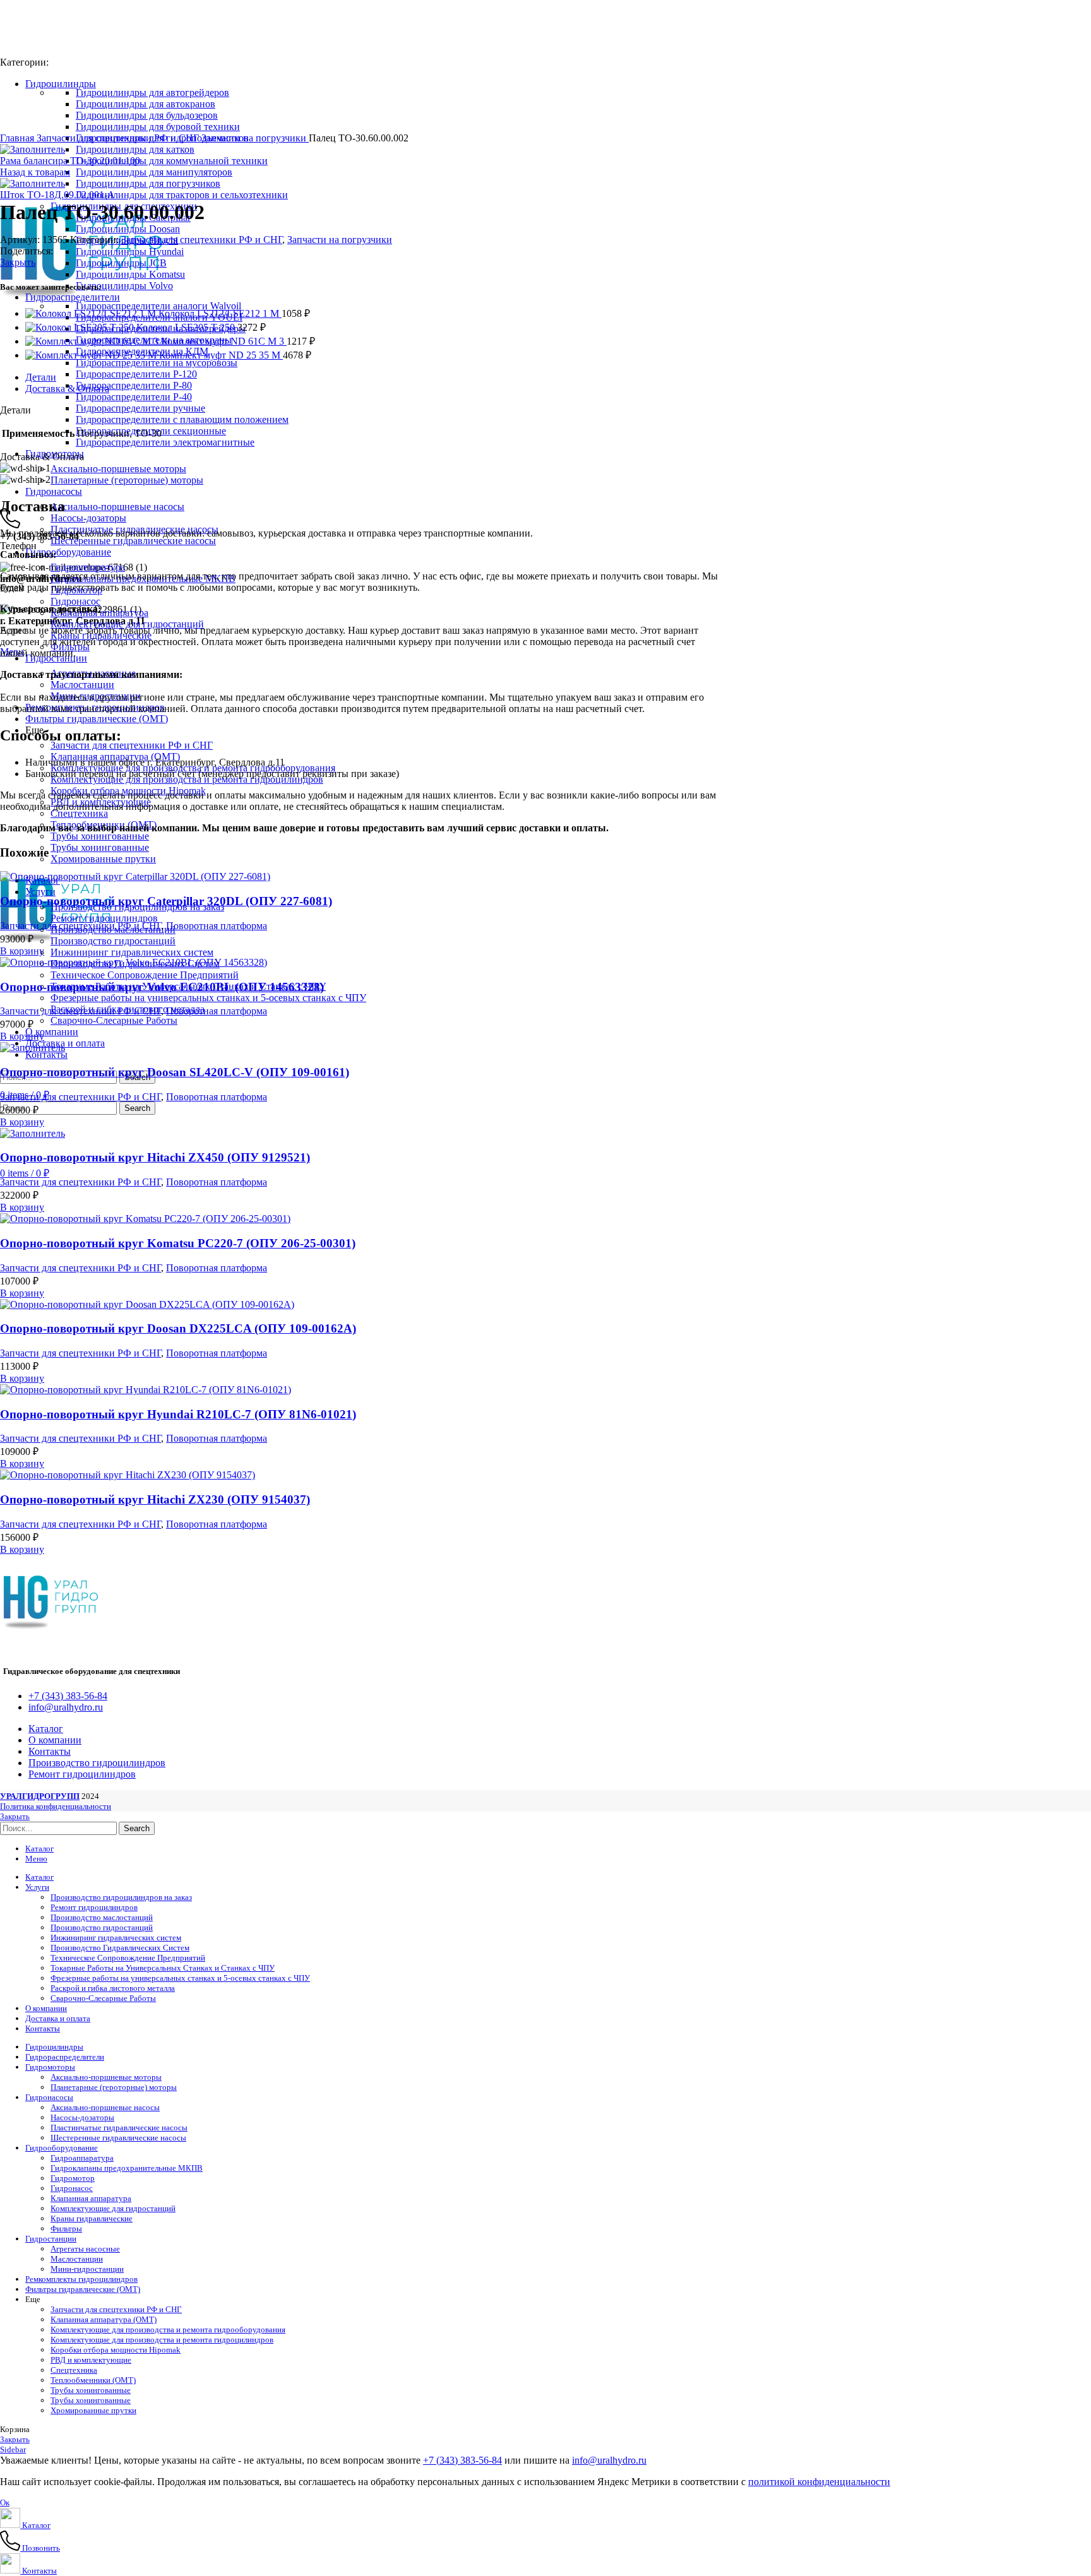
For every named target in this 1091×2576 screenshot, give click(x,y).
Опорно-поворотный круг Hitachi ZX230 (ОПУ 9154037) (155, 1499)
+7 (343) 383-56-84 (462, 2460)
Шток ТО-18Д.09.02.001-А (57, 195)
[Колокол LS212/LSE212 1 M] (92, 313)
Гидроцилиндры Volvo (124, 286)
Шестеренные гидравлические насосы (133, 541)
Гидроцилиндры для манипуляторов (154, 172)
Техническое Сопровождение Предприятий (145, 975)
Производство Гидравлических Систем (120, 1948)
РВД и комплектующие (91, 2360)
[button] (22, 951)
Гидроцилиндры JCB (121, 263)
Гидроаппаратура (88, 567)
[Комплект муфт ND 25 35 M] (92, 355)
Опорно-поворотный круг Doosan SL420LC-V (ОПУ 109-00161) (175, 1072)
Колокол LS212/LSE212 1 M (220, 313)
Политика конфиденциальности (56, 1806)
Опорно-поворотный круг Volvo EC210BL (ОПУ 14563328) (162, 987)
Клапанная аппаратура (91, 2198)
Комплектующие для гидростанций (127, 624)
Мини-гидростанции (87, 2269)
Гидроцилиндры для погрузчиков (148, 183)
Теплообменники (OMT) (93, 2380)
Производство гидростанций (113, 941)
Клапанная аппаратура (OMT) (104, 2319)
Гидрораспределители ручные (140, 408)
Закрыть (18, 262)
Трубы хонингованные (100, 836)
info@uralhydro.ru (609, 2460)
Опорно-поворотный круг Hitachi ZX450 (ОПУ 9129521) (155, 1157)
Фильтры (66, 2229)
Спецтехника (79, 813)
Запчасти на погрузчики (255, 138)
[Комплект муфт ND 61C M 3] (93, 341)
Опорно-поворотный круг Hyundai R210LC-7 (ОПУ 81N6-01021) (178, 1414)
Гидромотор (73, 2178)
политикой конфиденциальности (819, 2482)
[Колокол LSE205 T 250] (81, 327)
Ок (5, 2502)
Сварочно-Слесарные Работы (114, 1020)
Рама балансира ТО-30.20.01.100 (70, 161)
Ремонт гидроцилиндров (104, 918)
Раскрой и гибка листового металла (113, 1988)
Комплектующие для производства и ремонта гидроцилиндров (162, 2340)
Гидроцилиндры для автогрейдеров (152, 92)
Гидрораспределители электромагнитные (165, 442)
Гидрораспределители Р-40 (134, 397)
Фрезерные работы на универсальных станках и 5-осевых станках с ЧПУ (208, 998)
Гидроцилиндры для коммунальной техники (172, 161)
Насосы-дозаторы (88, 518)
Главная (18, 138)
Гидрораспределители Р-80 (134, 385)
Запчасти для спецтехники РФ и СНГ (132, 745)
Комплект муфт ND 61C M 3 (224, 341)
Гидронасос (75, 601)
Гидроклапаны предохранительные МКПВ (127, 2168)
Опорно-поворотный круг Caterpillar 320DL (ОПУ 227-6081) (166, 901)
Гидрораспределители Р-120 (136, 374)
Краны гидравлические (92, 2218)
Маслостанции (82, 685)
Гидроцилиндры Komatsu (130, 274)
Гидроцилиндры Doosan (128, 229)
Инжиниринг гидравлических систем (132, 952)
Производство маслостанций (102, 1917)
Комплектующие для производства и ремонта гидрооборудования (168, 2330)
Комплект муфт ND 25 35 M (221, 355)
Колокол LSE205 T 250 (187, 327)
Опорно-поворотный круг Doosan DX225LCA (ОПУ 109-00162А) (178, 1328)
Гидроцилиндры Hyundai (130, 252)
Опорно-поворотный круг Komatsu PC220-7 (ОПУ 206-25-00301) (178, 1243)
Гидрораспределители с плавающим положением (182, 419)
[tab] (455, 377)
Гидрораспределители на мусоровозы (157, 363)
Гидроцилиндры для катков (135, 149)
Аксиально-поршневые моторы (118, 469)
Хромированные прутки (103, 859)
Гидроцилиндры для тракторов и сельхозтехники (182, 195)
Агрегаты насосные (85, 2249)
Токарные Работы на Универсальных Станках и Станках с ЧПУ (163, 1968)
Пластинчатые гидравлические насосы (119, 2128)
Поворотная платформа (217, 926)
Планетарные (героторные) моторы (127, 480)
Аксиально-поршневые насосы (117, 507)
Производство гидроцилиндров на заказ (121, 1897)
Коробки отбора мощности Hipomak (116, 2350)
